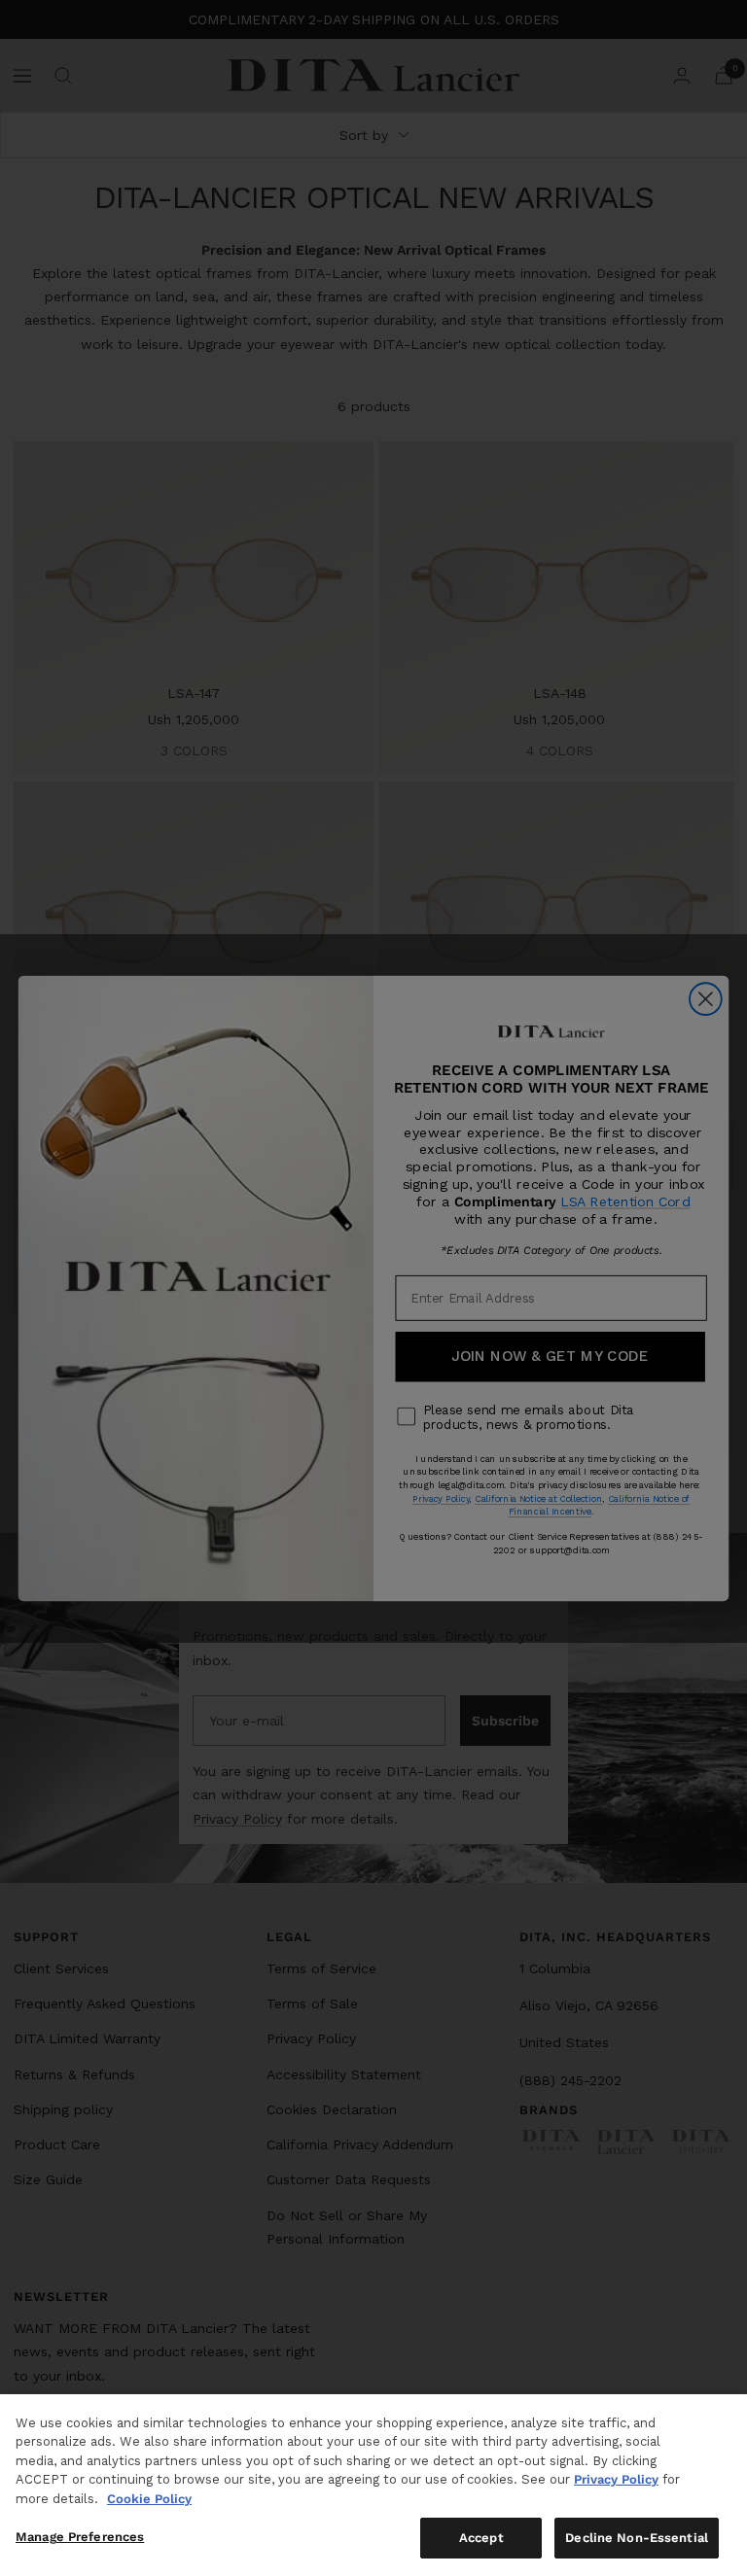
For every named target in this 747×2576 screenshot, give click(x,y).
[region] (373, 2485)
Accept (481, 2538)
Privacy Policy (616, 2479)
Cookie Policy (149, 2499)
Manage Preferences (80, 2537)
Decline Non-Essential (637, 2538)
